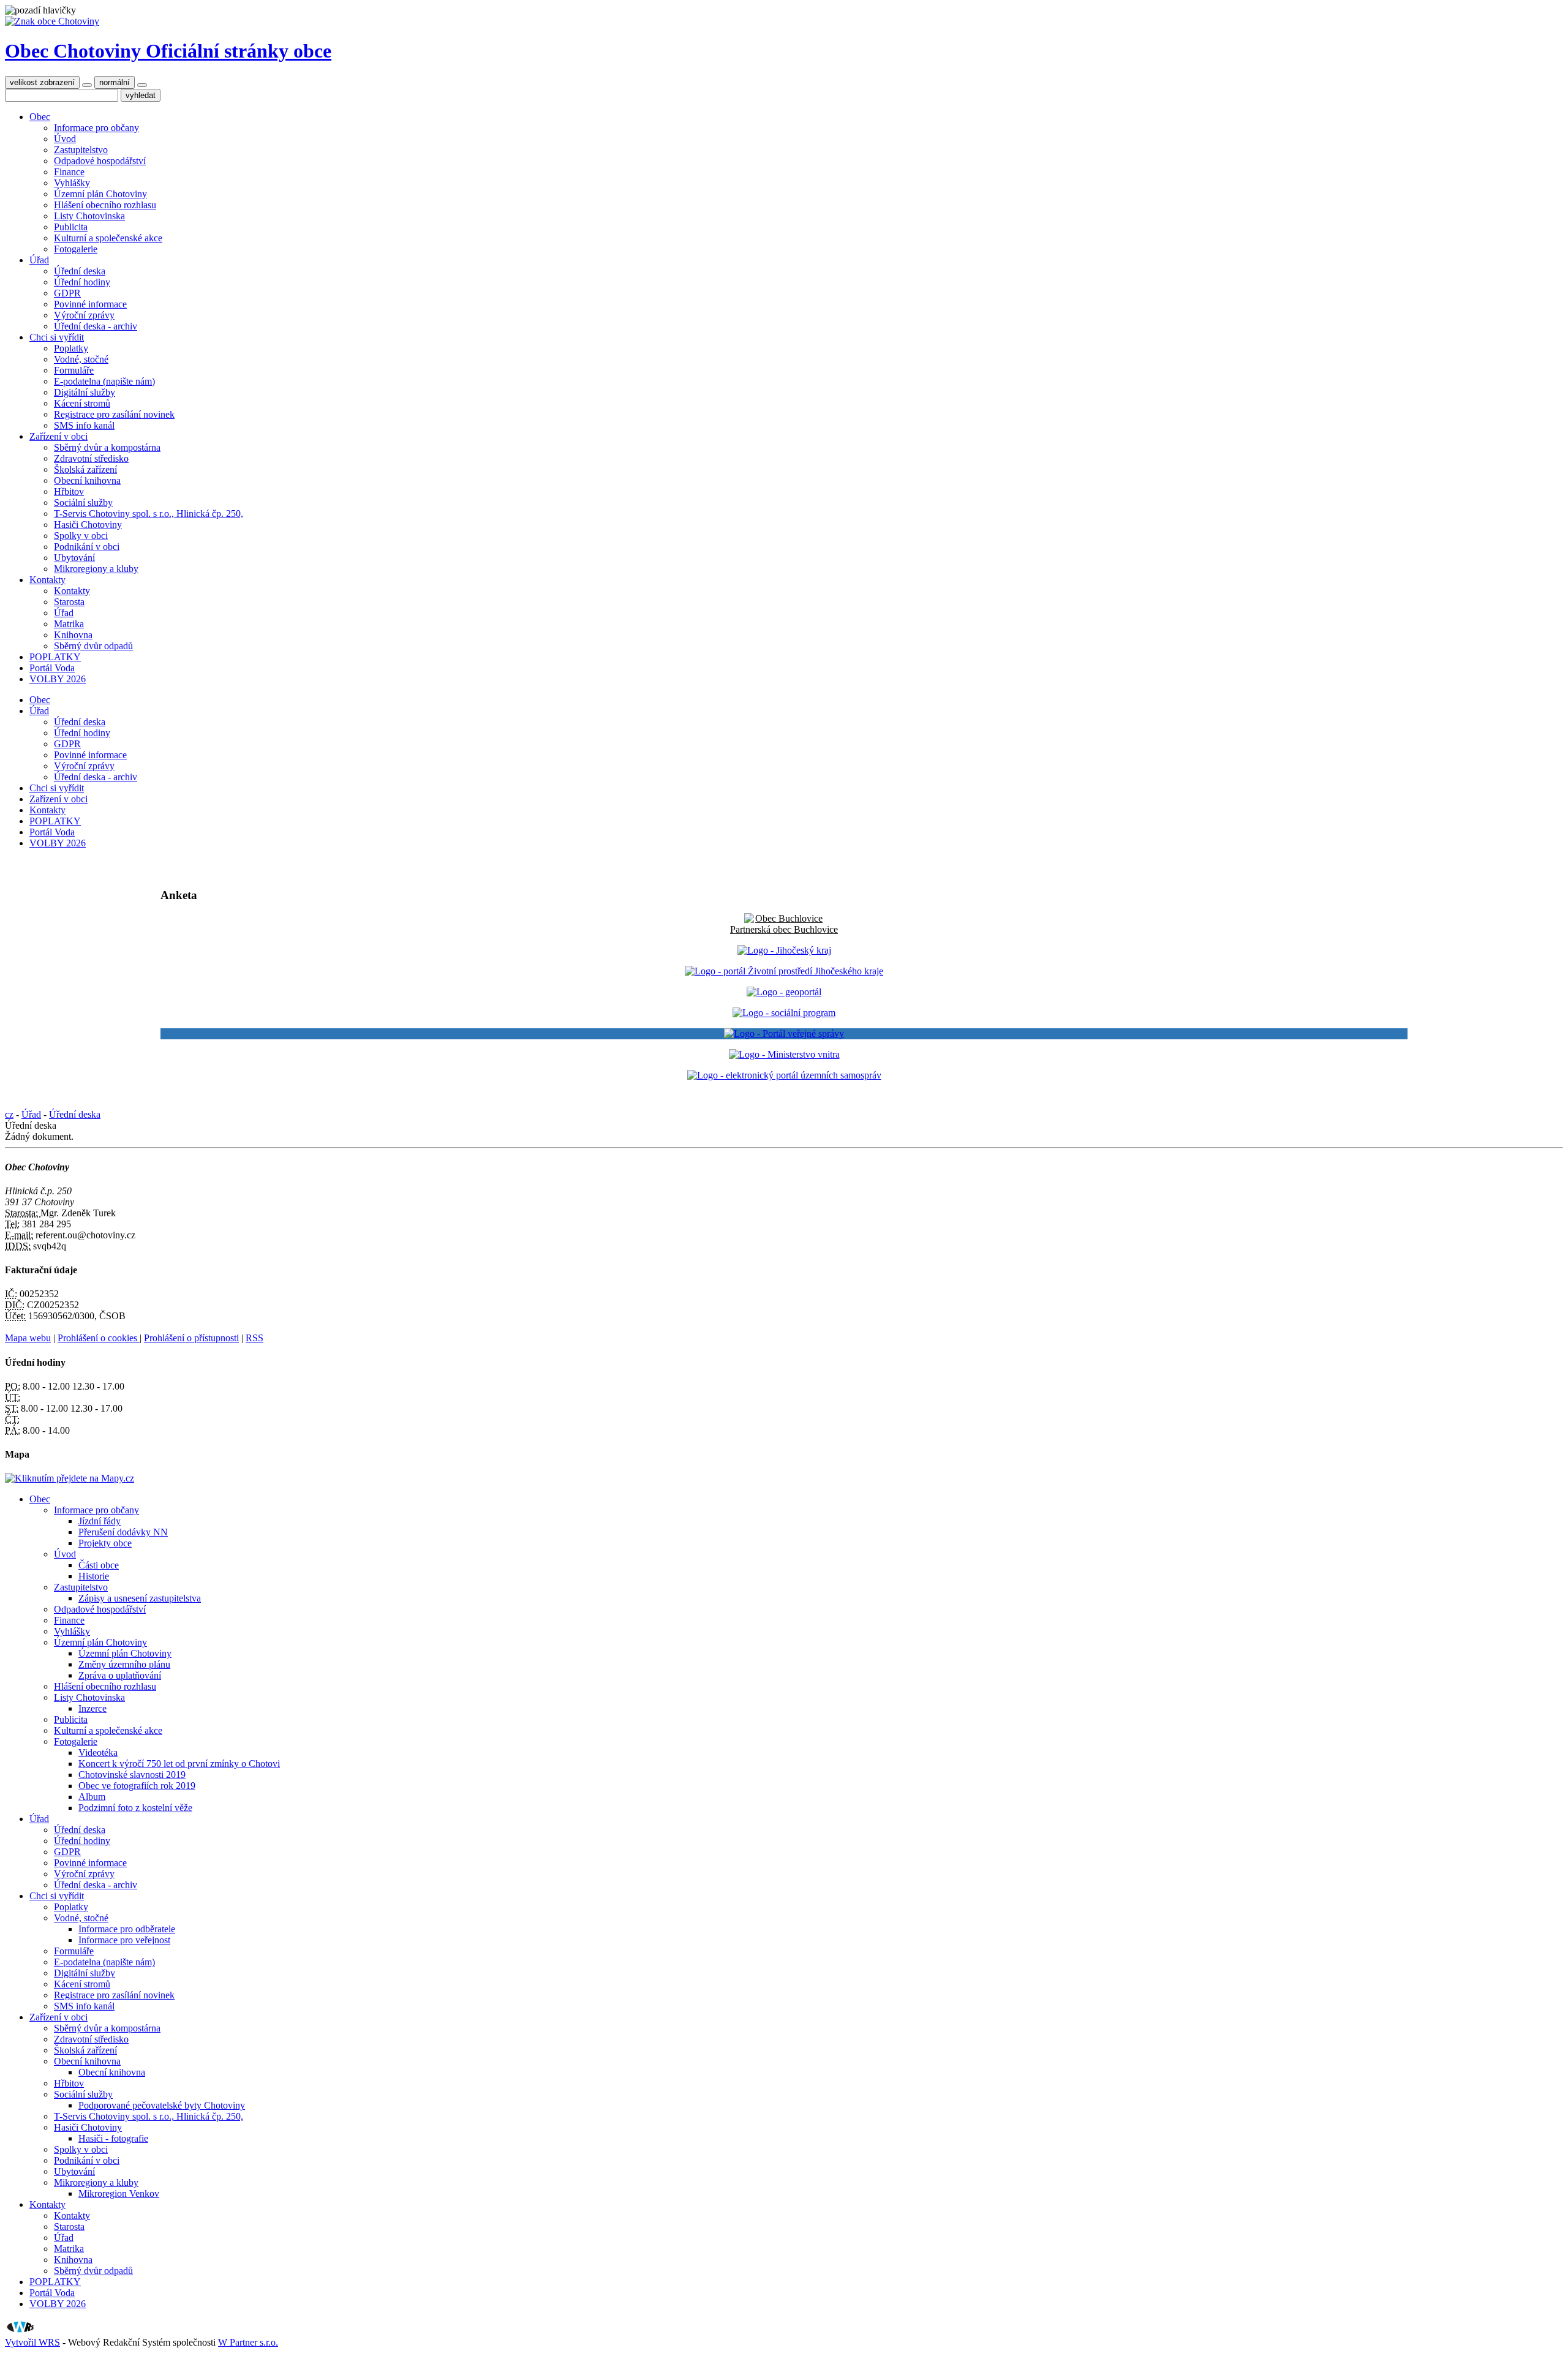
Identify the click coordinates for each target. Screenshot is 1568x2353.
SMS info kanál (84, 425)
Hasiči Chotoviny (88, 525)
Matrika (69, 624)
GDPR (67, 293)
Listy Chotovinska (89, 216)
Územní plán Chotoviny (100, 194)
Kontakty (47, 580)
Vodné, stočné (81, 359)
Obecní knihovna (87, 480)
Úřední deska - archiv (96, 326)
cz (9, 1114)
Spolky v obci (81, 536)
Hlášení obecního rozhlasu (105, 205)
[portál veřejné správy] (784, 1034)
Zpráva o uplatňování (120, 1675)
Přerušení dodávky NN (123, 1532)
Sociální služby (83, 503)
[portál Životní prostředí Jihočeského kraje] (784, 971)
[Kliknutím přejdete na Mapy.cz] (70, 1478)
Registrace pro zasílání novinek (114, 414)
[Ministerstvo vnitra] (784, 1054)
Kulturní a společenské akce (108, 238)
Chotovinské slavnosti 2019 (132, 1775)
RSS (254, 1338)
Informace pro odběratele (127, 1929)
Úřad (39, 260)
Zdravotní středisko (91, 458)
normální (115, 82)
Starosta (69, 602)
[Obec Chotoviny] (52, 21)
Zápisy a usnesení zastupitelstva (140, 1598)
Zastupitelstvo (81, 150)
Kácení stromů (82, 403)
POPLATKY (55, 657)
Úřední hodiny (82, 282)
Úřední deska (80, 271)
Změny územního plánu (124, 1664)
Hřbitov (69, 491)
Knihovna (73, 635)
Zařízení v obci (58, 436)
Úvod (65, 139)
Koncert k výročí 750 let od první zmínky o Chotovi (179, 1764)
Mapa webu (28, 1338)
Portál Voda (52, 668)
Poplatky (71, 348)
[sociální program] (784, 1013)
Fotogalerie (76, 249)
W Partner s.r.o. (248, 2342)
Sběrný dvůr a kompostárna (107, 447)
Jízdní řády (100, 1521)
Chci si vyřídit (57, 337)
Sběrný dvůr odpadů (93, 646)
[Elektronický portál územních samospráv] (784, 1075)
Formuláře (74, 370)
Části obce (99, 1565)
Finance (69, 172)
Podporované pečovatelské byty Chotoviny (162, 2105)
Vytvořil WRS (32, 2342)
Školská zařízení (85, 469)
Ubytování (74, 558)
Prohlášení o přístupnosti (191, 1338)
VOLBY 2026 (58, 679)
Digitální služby (85, 392)
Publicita (71, 227)
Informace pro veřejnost (124, 1940)
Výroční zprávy (84, 315)
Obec (40, 117)
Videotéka (98, 1753)
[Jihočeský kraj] (784, 950)
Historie (94, 1576)
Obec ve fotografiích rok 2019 (137, 1786)
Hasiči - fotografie (113, 2138)
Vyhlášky (72, 183)
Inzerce (92, 1708)
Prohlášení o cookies (99, 1338)
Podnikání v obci (87, 547)
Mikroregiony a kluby (96, 569)
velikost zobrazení (42, 82)
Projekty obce (105, 1543)
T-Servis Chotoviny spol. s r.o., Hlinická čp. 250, (149, 514)
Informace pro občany (96, 128)
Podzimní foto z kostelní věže (135, 1808)
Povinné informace (90, 304)
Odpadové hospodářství (100, 161)
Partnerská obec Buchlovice (784, 929)
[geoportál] (784, 992)
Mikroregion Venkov (119, 2193)
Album (92, 1797)
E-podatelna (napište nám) (104, 381)
